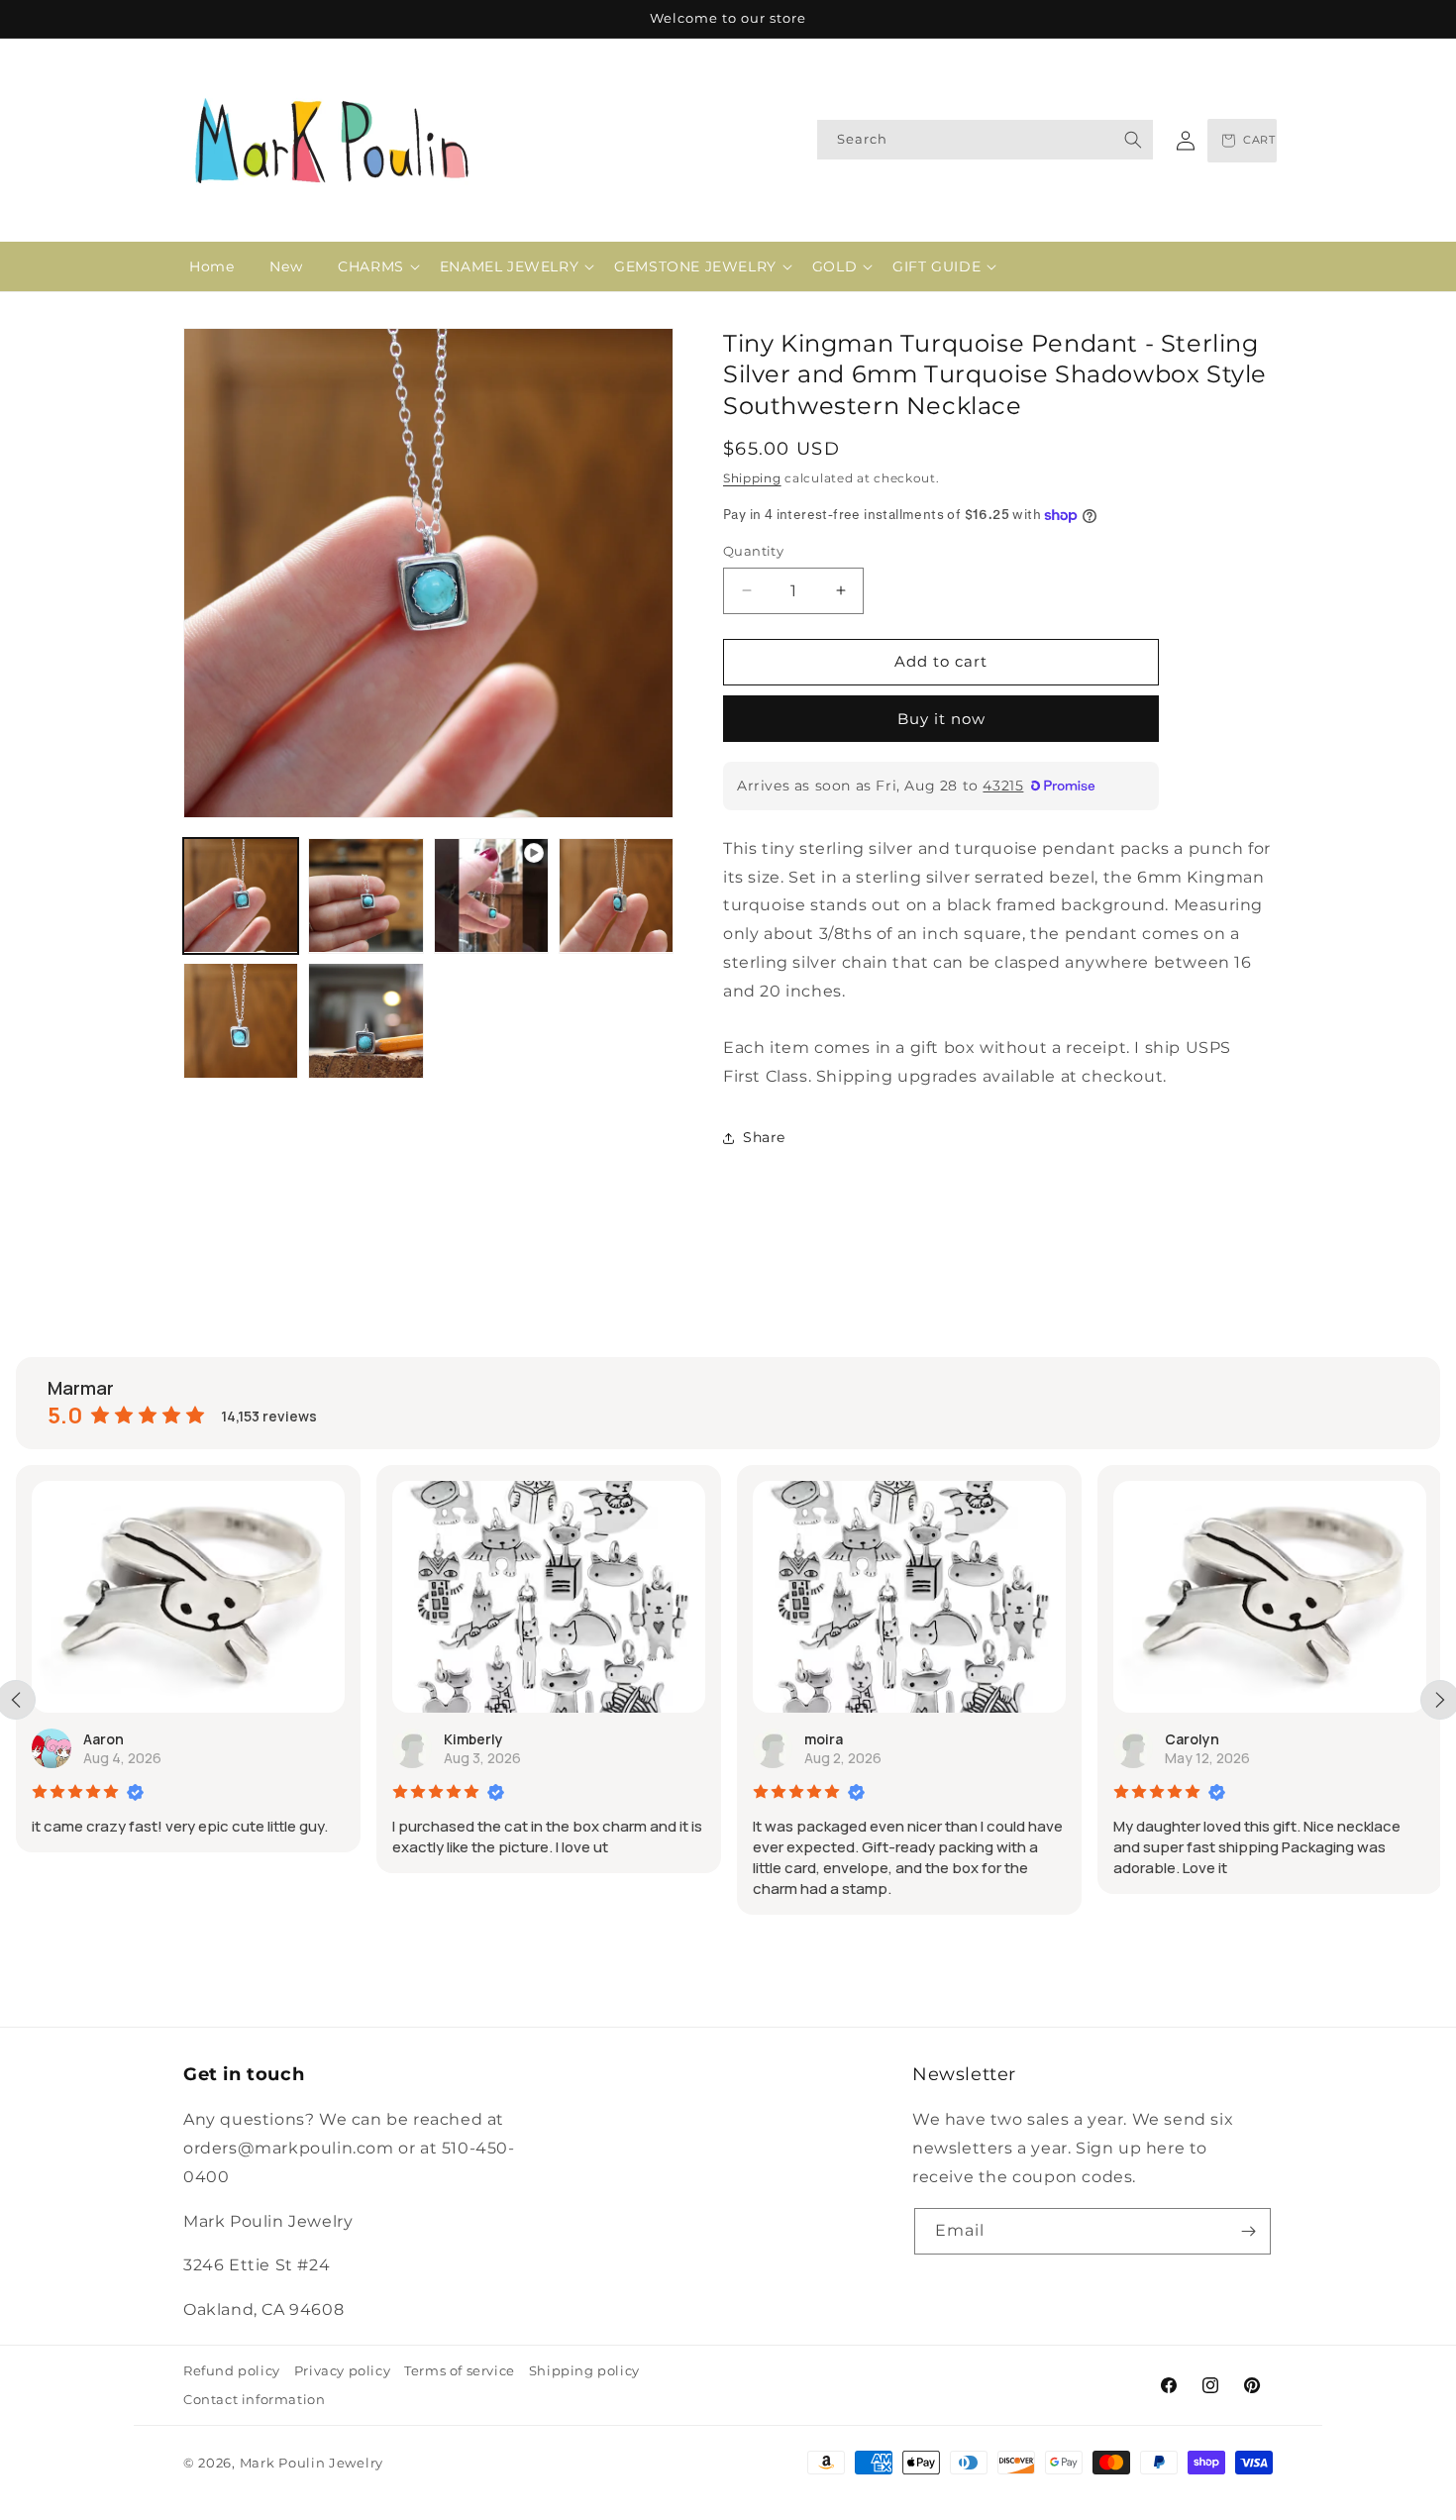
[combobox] (985, 140)
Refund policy (232, 2370)
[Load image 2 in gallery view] (365, 895)
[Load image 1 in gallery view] (241, 895)
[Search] (1133, 140)
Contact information (254, 2399)
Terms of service (460, 2370)
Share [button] (764, 1137)
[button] (371, 266)
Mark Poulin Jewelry (312, 2463)
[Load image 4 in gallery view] (241, 1020)
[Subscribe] (1248, 2231)
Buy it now (941, 719)
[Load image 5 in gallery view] (365, 1020)
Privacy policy (342, 2370)
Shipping (752, 478)
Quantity (753, 551)
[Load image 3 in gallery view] (616, 895)
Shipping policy (584, 2370)
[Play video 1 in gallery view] (491, 895)
